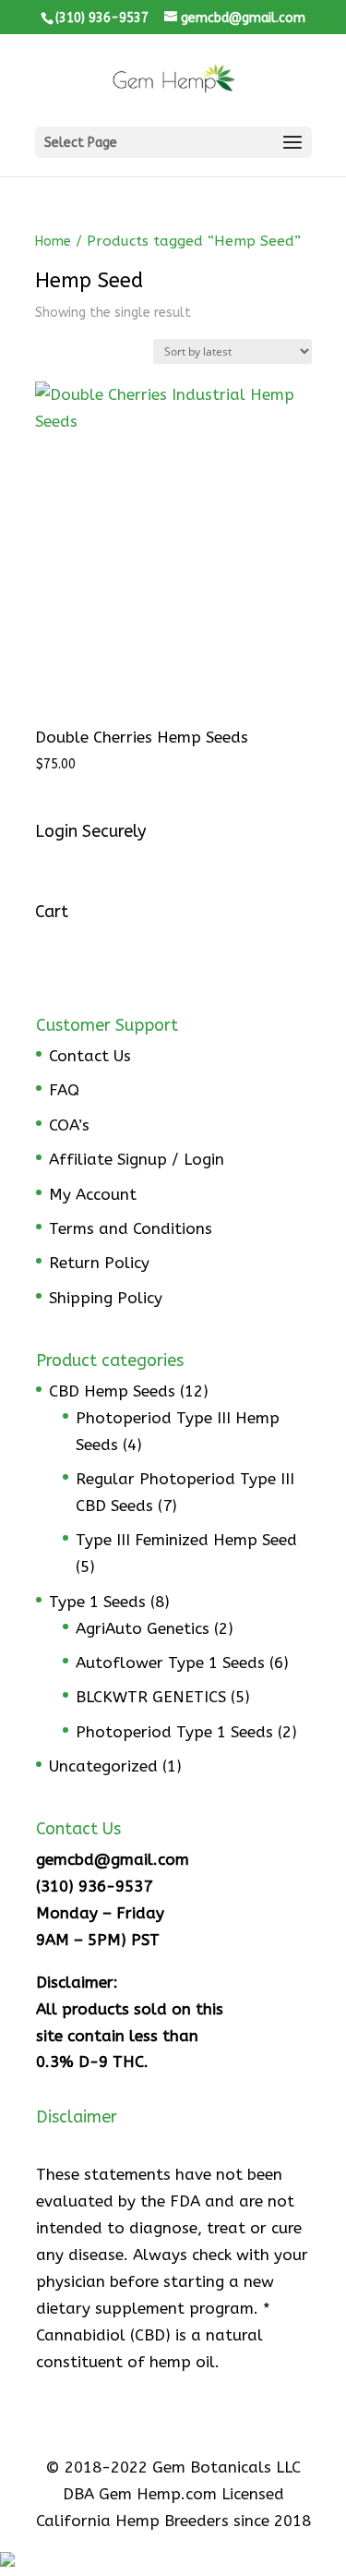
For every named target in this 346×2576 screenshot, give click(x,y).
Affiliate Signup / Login (137, 1159)
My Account (93, 1194)
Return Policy (99, 1263)
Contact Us (90, 1056)
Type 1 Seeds (97, 1602)
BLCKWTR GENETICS (151, 1697)
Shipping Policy (106, 1298)
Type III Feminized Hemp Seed (186, 1540)
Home (53, 242)
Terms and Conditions (131, 1228)
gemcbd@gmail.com (113, 1859)
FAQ (64, 1090)
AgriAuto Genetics (143, 1628)
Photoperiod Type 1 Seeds (174, 1732)
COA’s (69, 1125)
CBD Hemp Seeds (112, 1391)
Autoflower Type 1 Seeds (170, 1663)
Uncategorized (103, 1766)
